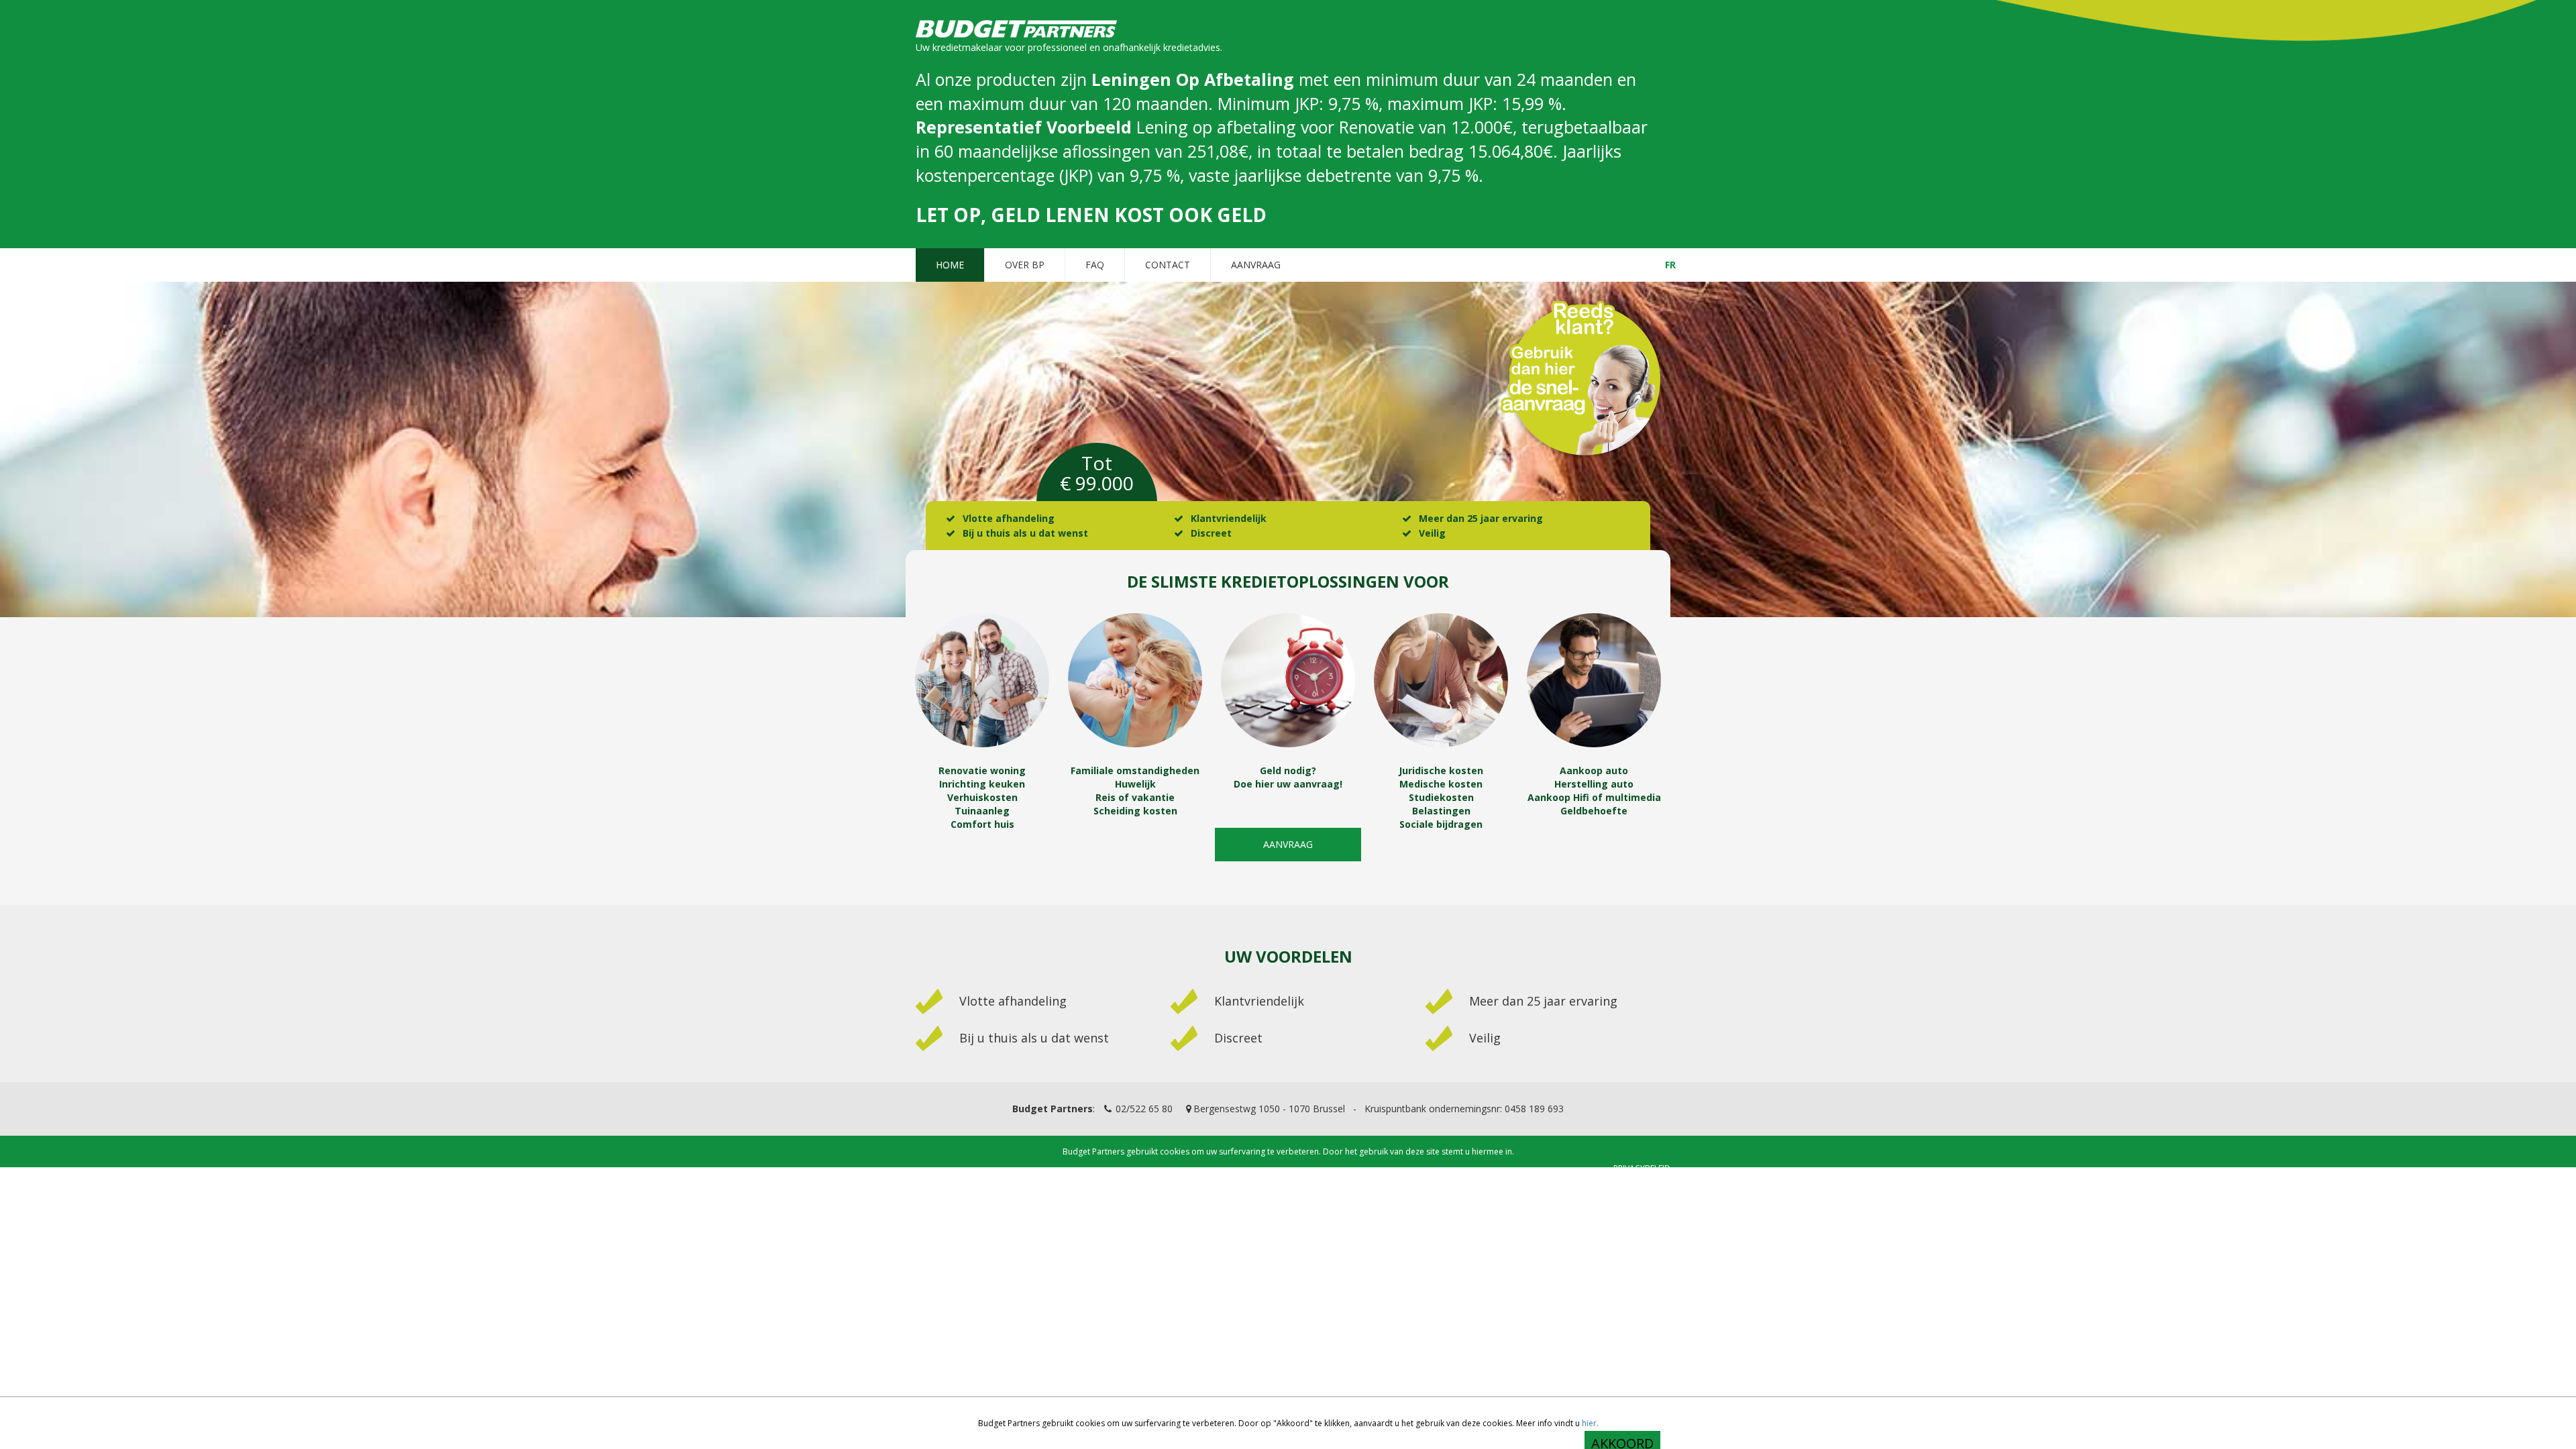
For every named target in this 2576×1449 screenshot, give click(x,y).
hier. (1590, 1423)
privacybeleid (1642, 1168)
